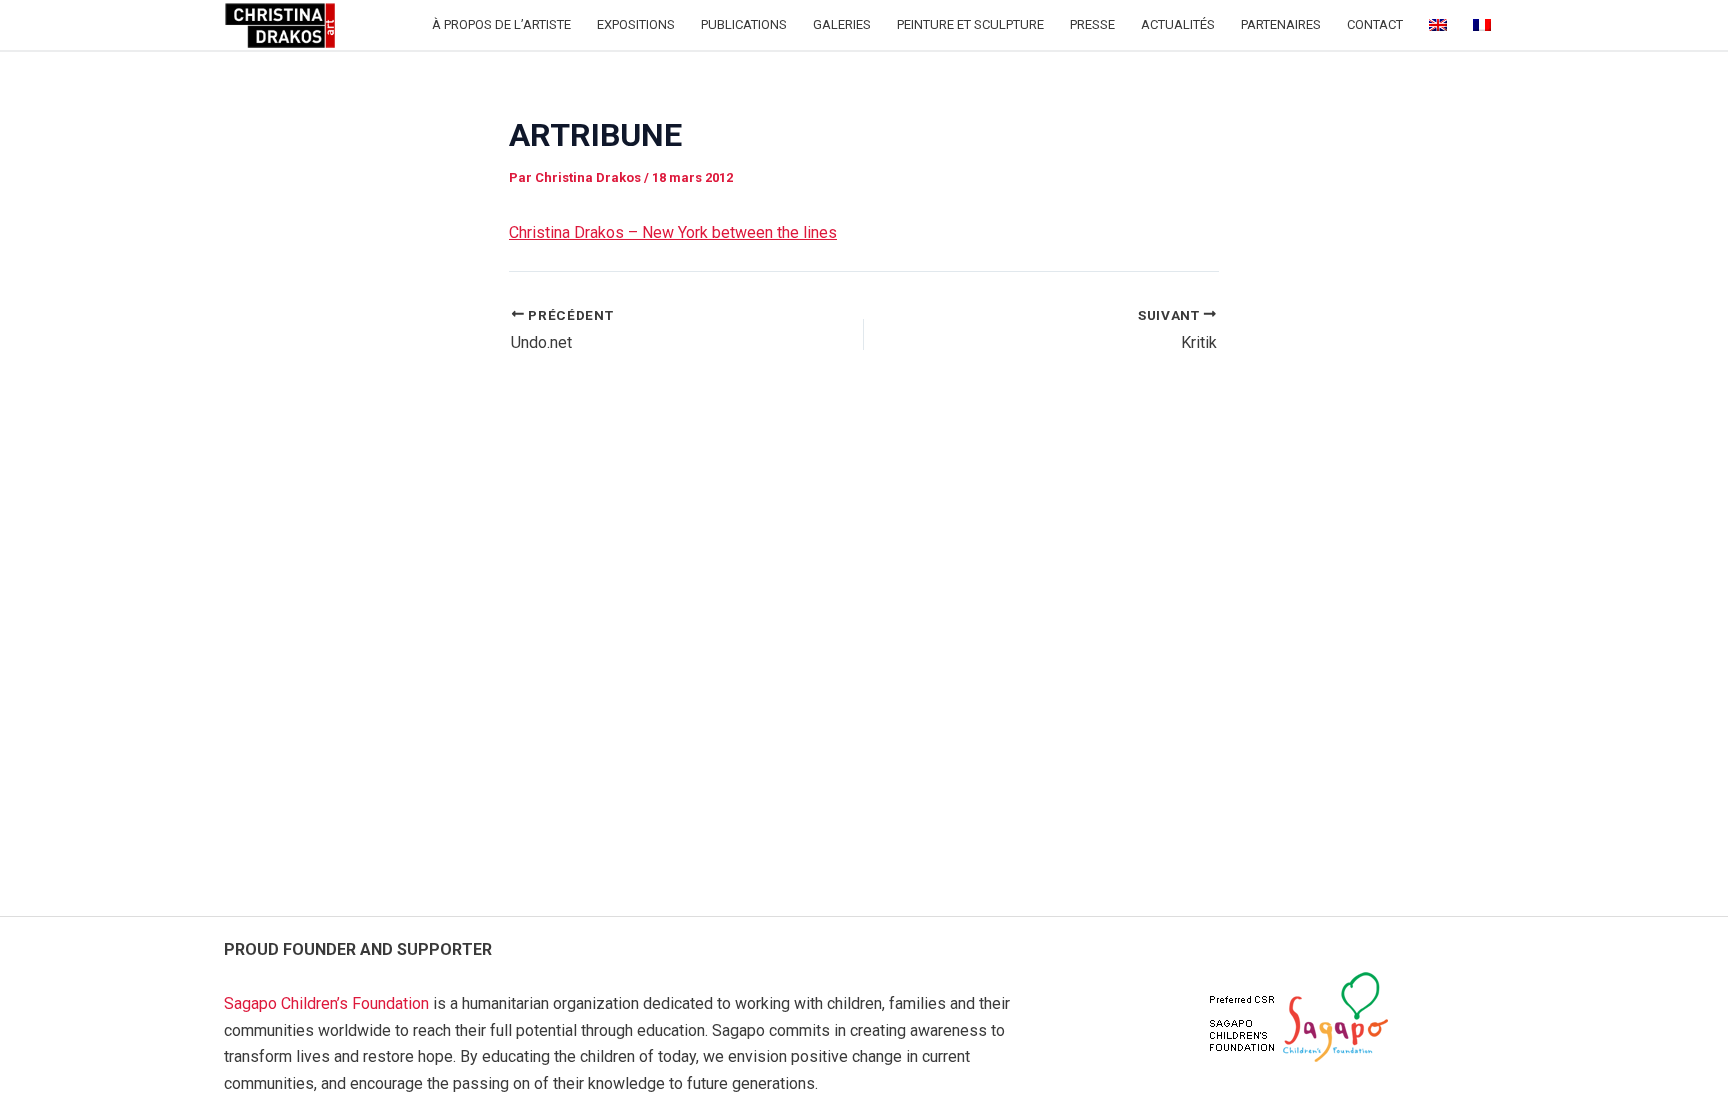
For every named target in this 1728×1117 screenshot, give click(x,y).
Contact (1375, 24)
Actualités (1178, 24)
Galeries (842, 24)
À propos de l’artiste (501, 24)
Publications (744, 24)
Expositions (636, 24)
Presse (1092, 24)
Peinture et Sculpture (970, 24)
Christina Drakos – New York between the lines (673, 232)
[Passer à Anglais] (1438, 25)
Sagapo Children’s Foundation (326, 1003)
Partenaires (1281, 24)
